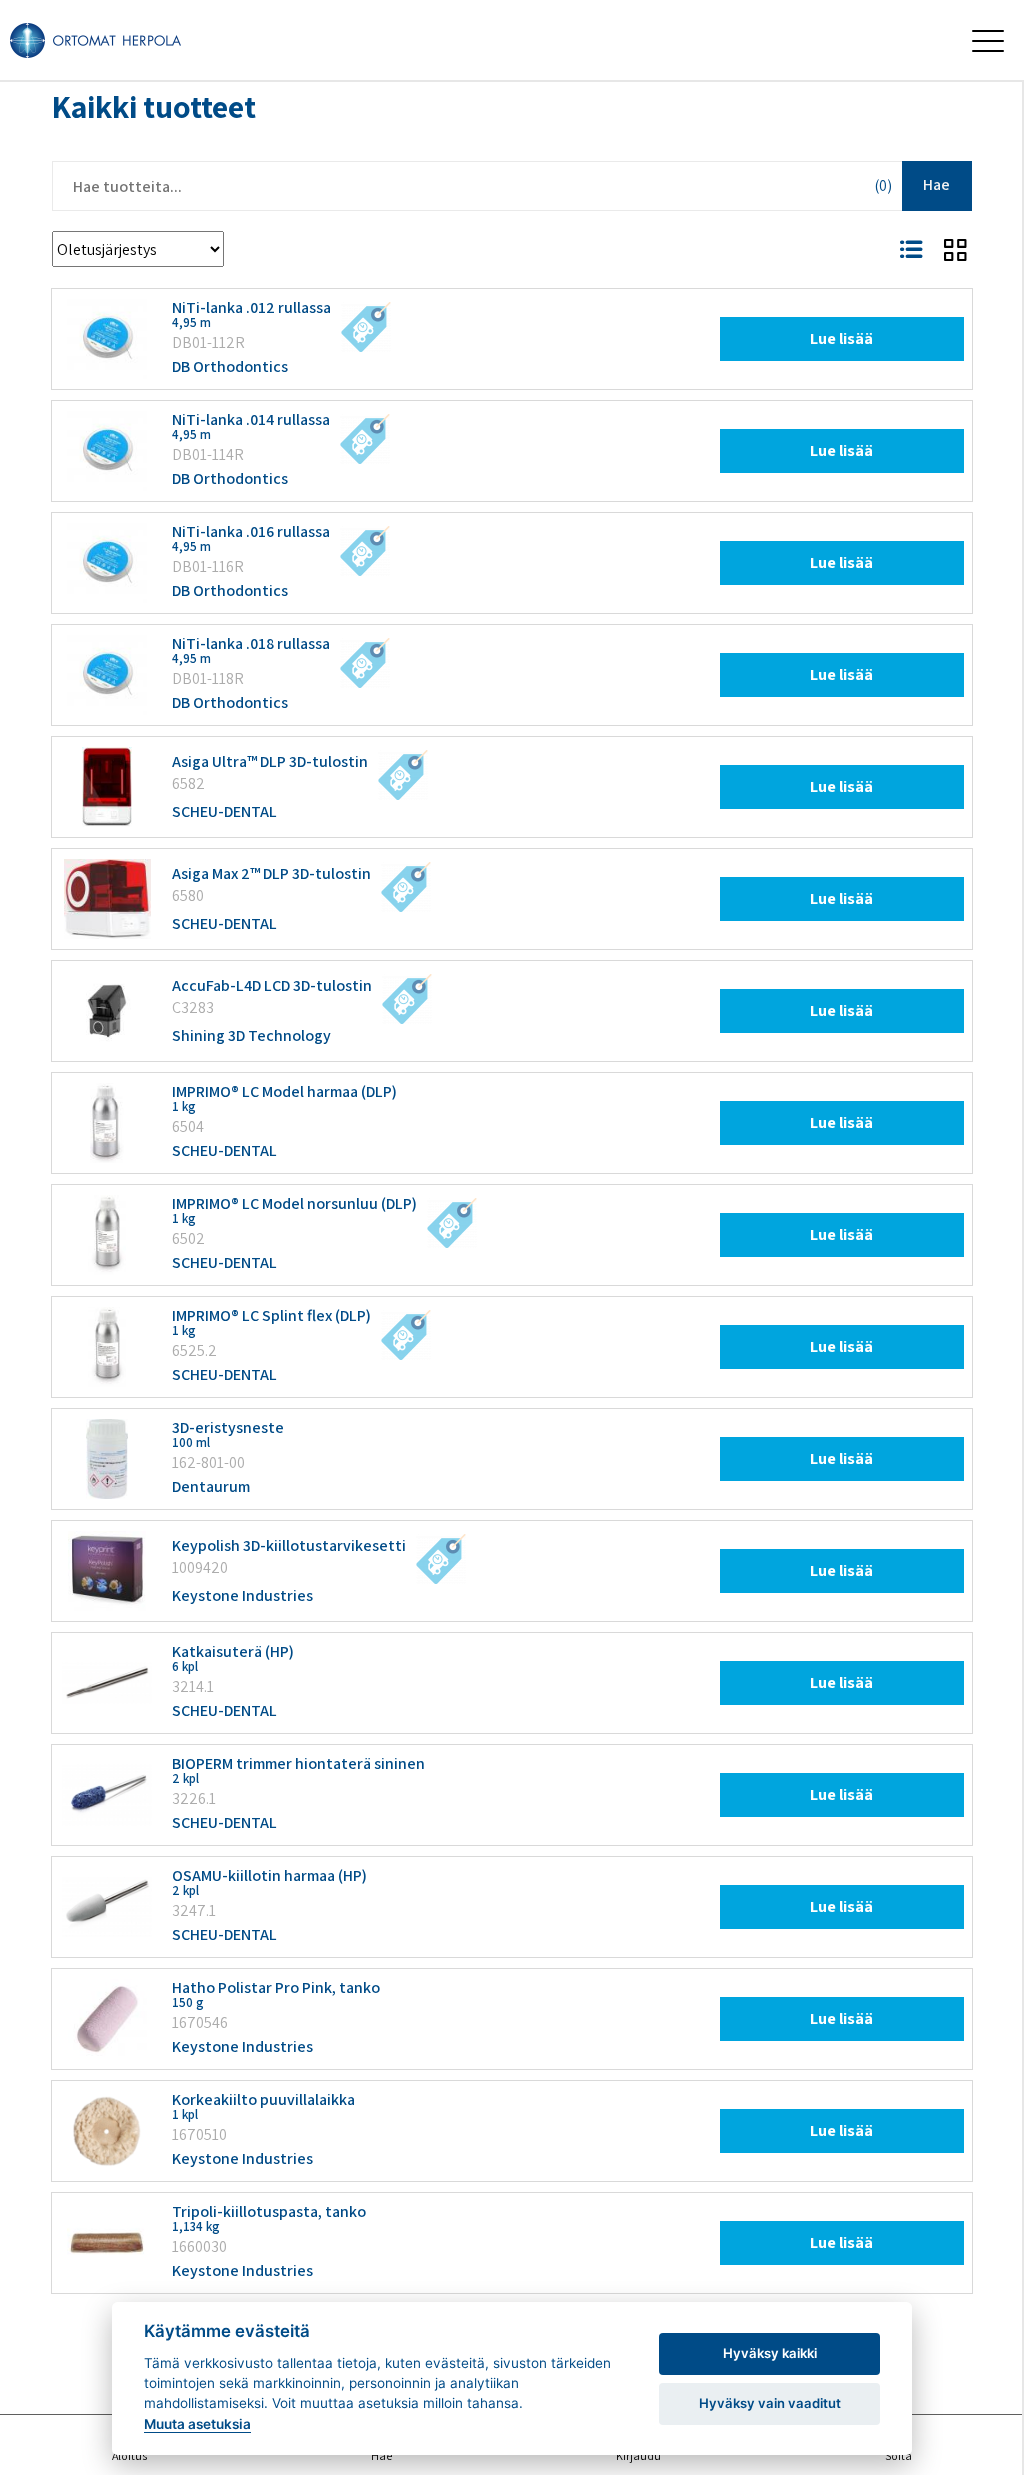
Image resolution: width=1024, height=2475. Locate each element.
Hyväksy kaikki (770, 2353)
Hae (936, 184)
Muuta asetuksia (197, 2424)
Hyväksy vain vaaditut (770, 2403)
